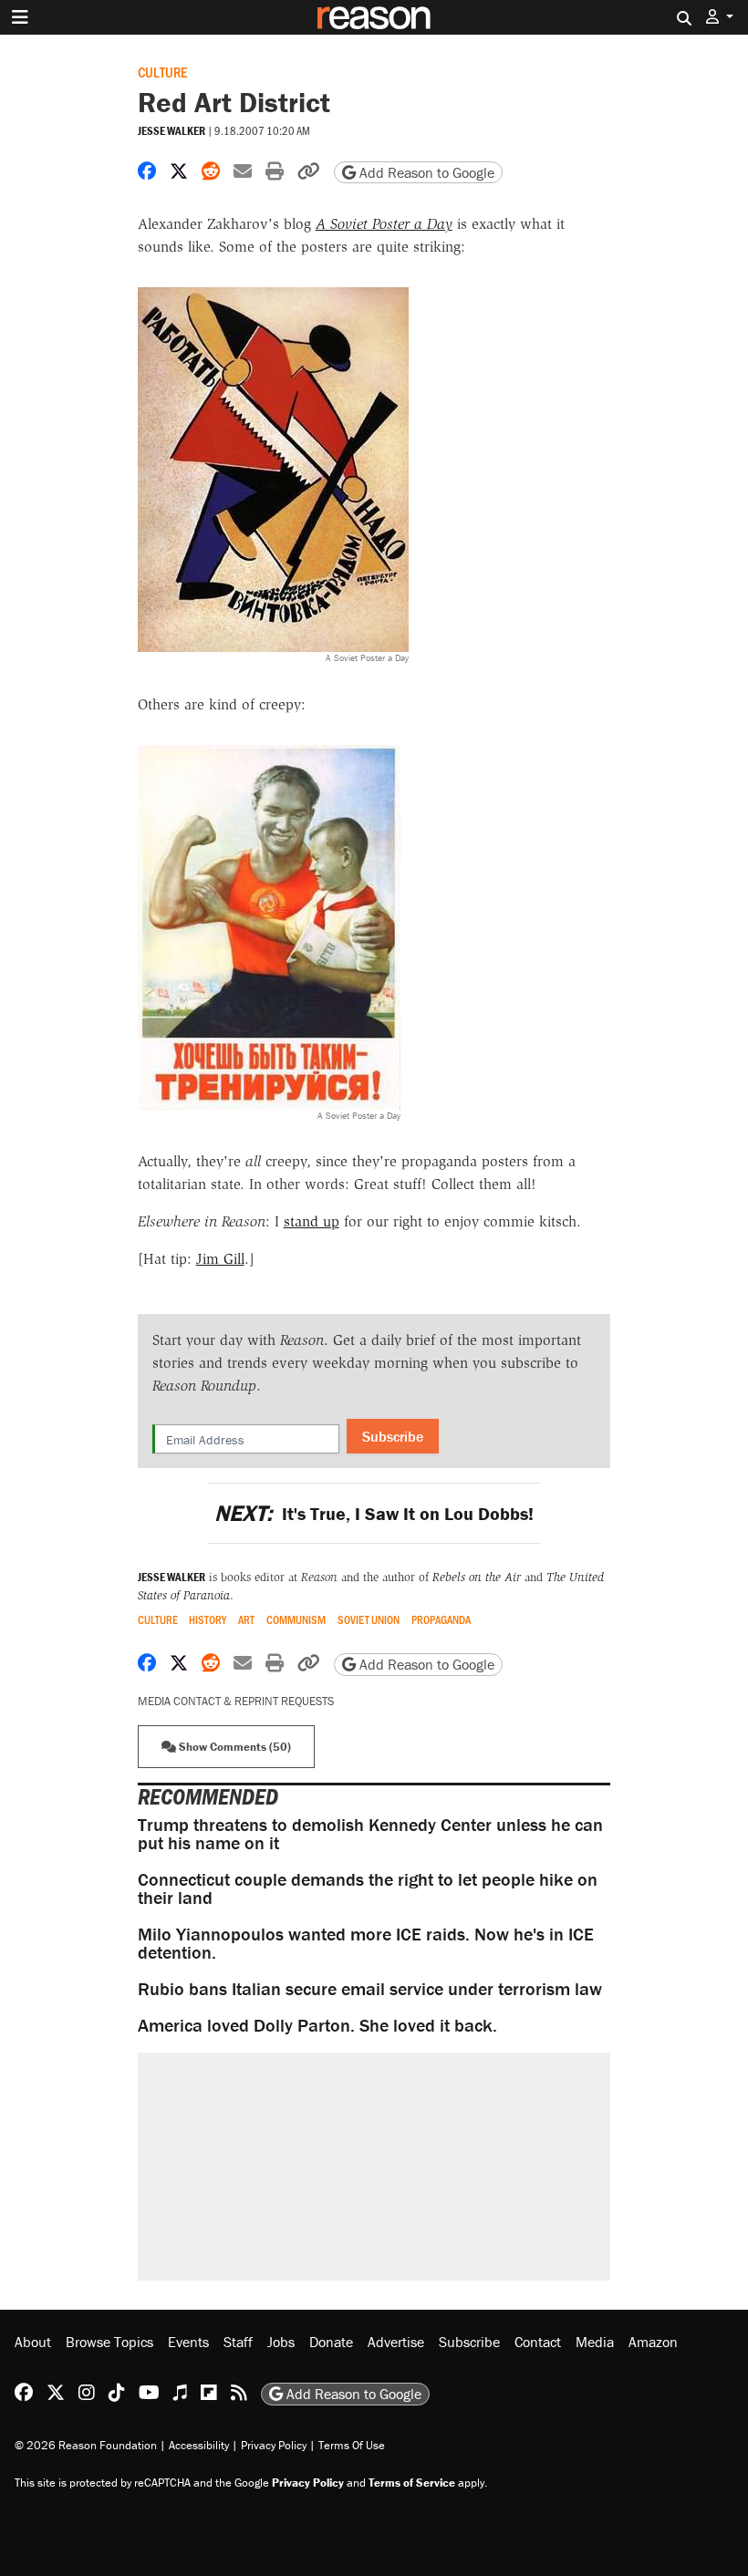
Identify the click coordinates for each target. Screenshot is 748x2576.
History (208, 1620)
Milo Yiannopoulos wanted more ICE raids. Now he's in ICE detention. (366, 1943)
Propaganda (441, 1620)
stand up (312, 1221)
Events (188, 2342)
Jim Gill (220, 1259)
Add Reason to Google (425, 172)
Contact (538, 2342)
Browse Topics (109, 2342)
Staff (238, 2342)
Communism (296, 1620)
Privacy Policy (274, 2445)
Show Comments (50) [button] (234, 1747)
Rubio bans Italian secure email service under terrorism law (370, 1988)
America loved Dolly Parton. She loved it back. (317, 2025)
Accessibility (199, 2445)
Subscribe (393, 1436)
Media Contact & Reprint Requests (236, 1701)
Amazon (653, 2342)
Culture (162, 72)
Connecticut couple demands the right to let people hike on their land (368, 1888)
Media (595, 2342)
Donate (331, 2342)
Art (246, 1620)
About (33, 2342)
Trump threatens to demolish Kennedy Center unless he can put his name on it (370, 1833)
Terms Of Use (352, 2445)
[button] (720, 17)
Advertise (396, 2342)
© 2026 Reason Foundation (86, 2445)
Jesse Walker (171, 131)
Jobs (281, 2342)
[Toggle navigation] (20, 17)
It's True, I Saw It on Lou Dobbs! (374, 1513)
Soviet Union (369, 1620)
